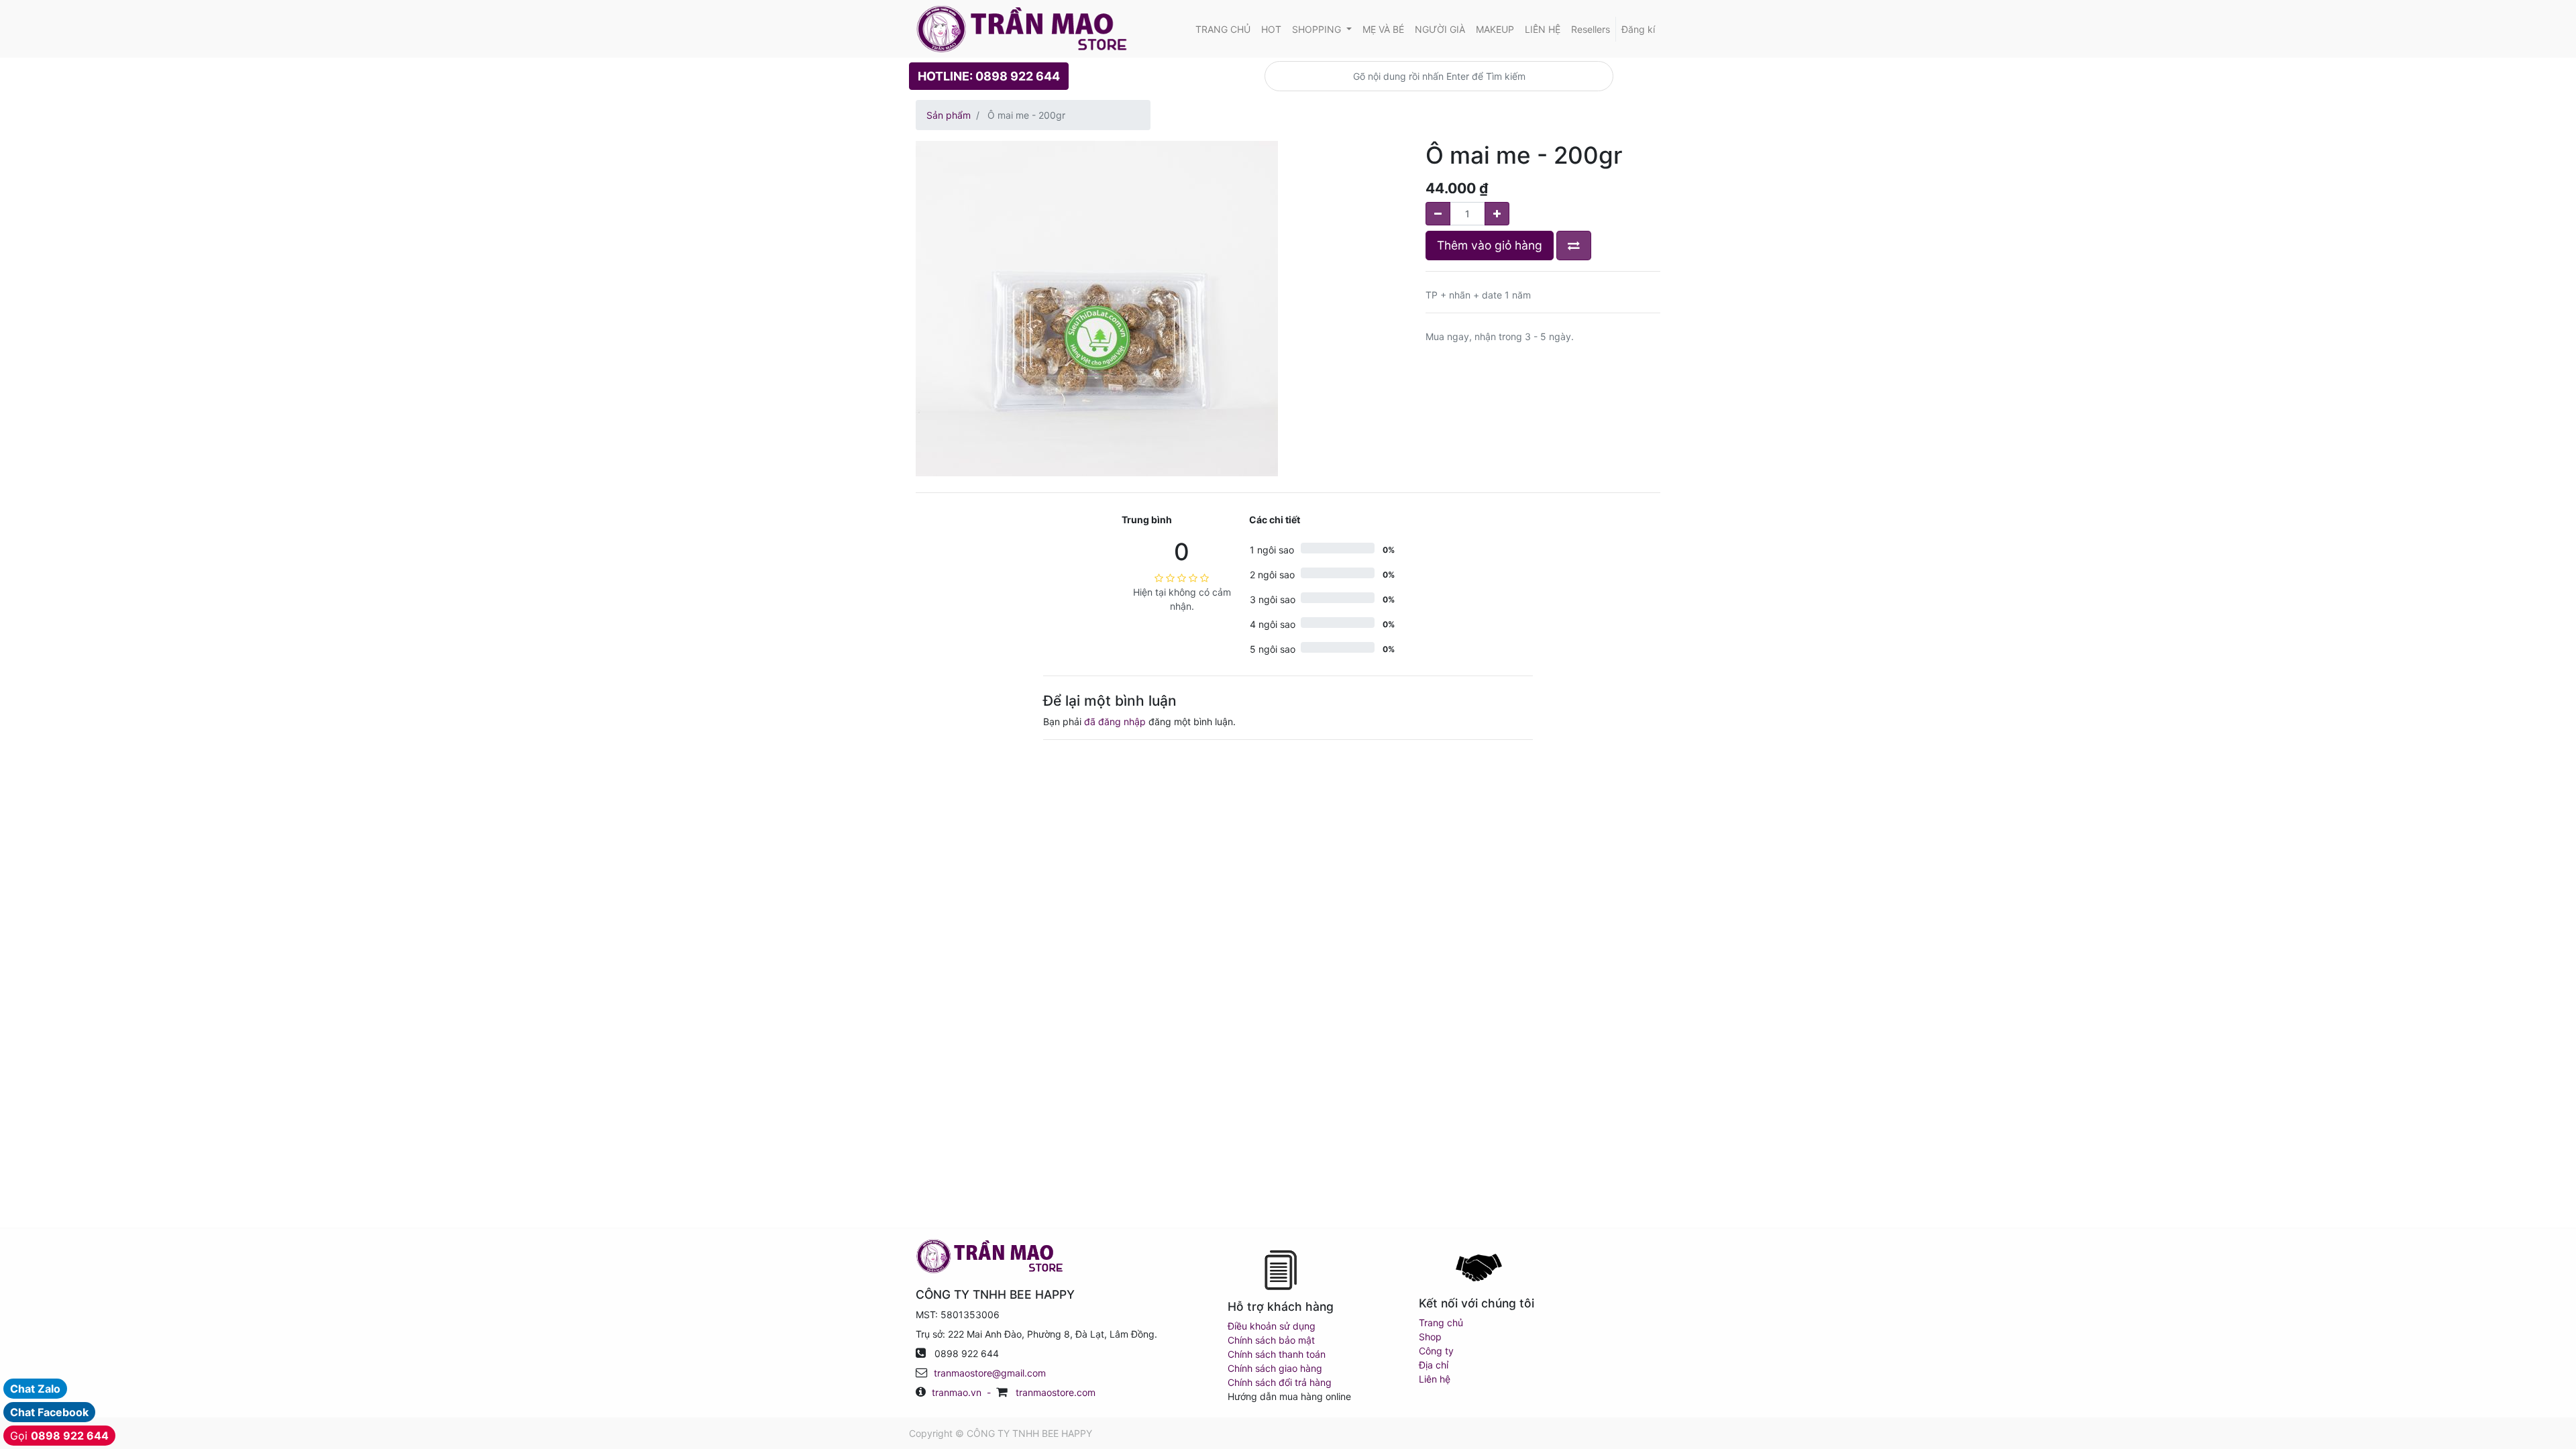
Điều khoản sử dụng (1272, 1326)
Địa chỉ (1434, 1365)
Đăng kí (1638, 29)
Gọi (59, 1436)
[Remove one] (1438, 214)
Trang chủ (1441, 1323)
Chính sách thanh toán (1277, 1354)
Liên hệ (1435, 1379)
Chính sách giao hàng (1275, 1368)
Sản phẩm (949, 115)
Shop (1430, 1337)
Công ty (1436, 1351)
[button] (1574, 246)
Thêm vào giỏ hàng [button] (1490, 245)
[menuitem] (1223, 29)
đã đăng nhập (1115, 721)
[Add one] (1497, 214)
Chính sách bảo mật (1271, 1340)
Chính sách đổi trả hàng (1280, 1382)
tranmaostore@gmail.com (990, 1373)
